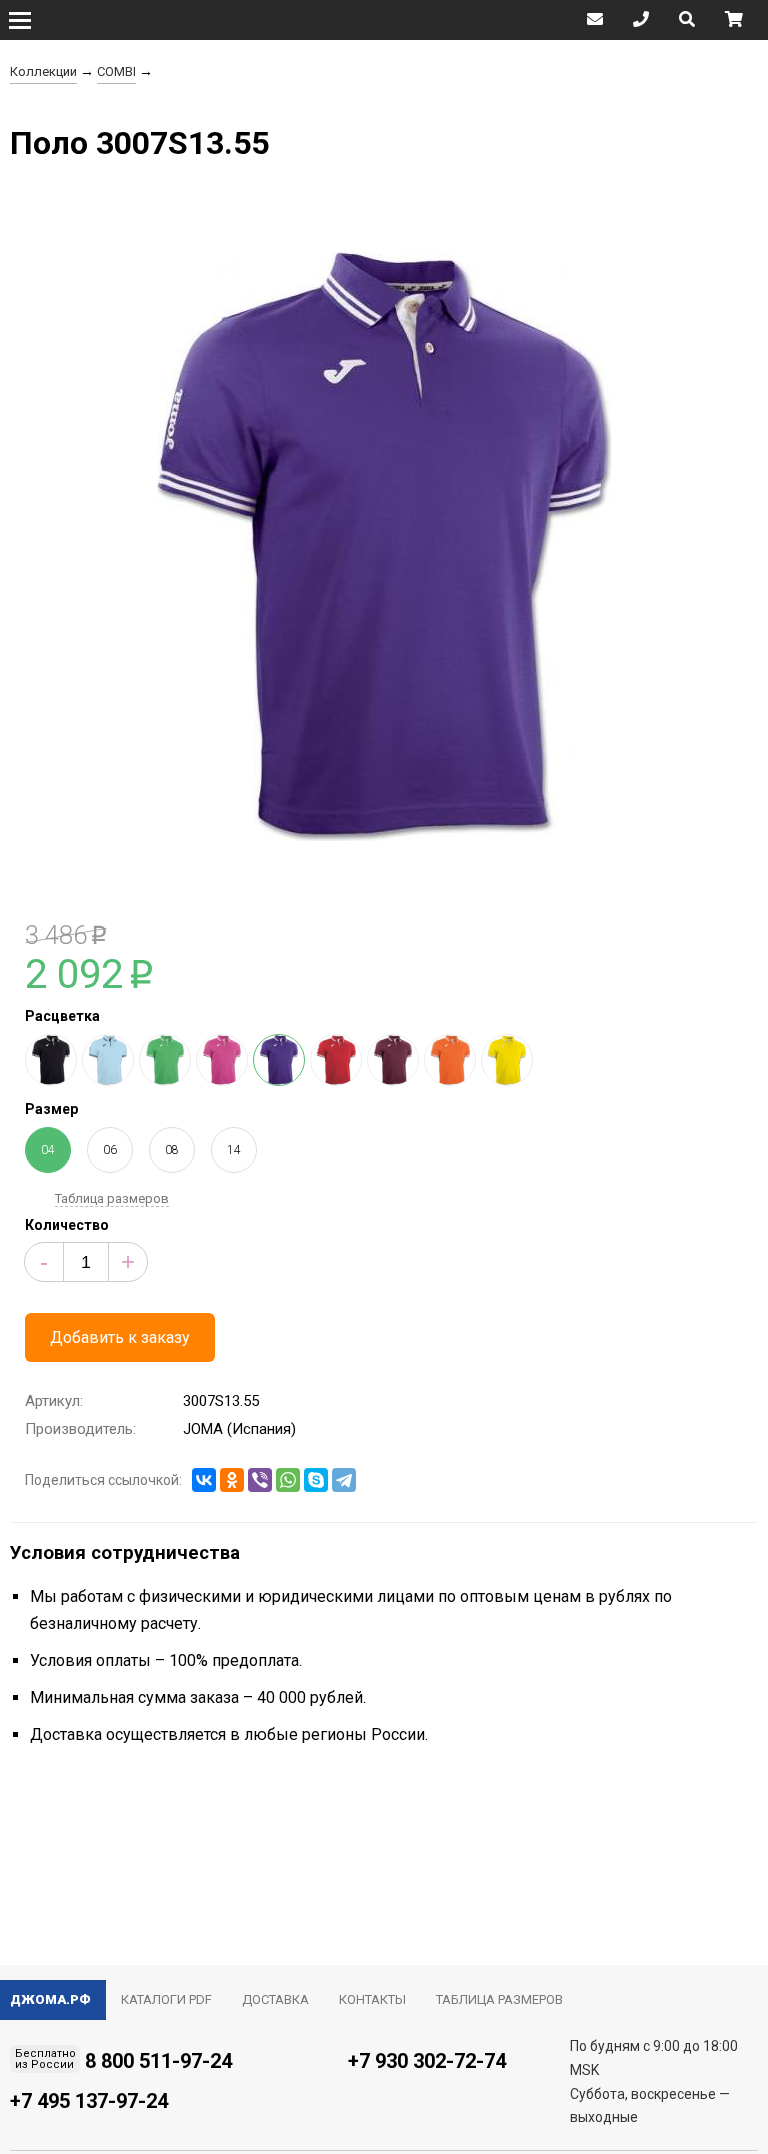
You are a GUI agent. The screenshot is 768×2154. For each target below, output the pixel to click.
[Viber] (260, 1480)
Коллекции (43, 71)
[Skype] (316, 1480)
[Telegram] (344, 1480)
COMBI (116, 71)
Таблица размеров (112, 1198)
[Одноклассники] (232, 1480)
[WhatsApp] (288, 1480)
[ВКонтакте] (204, 1480)
